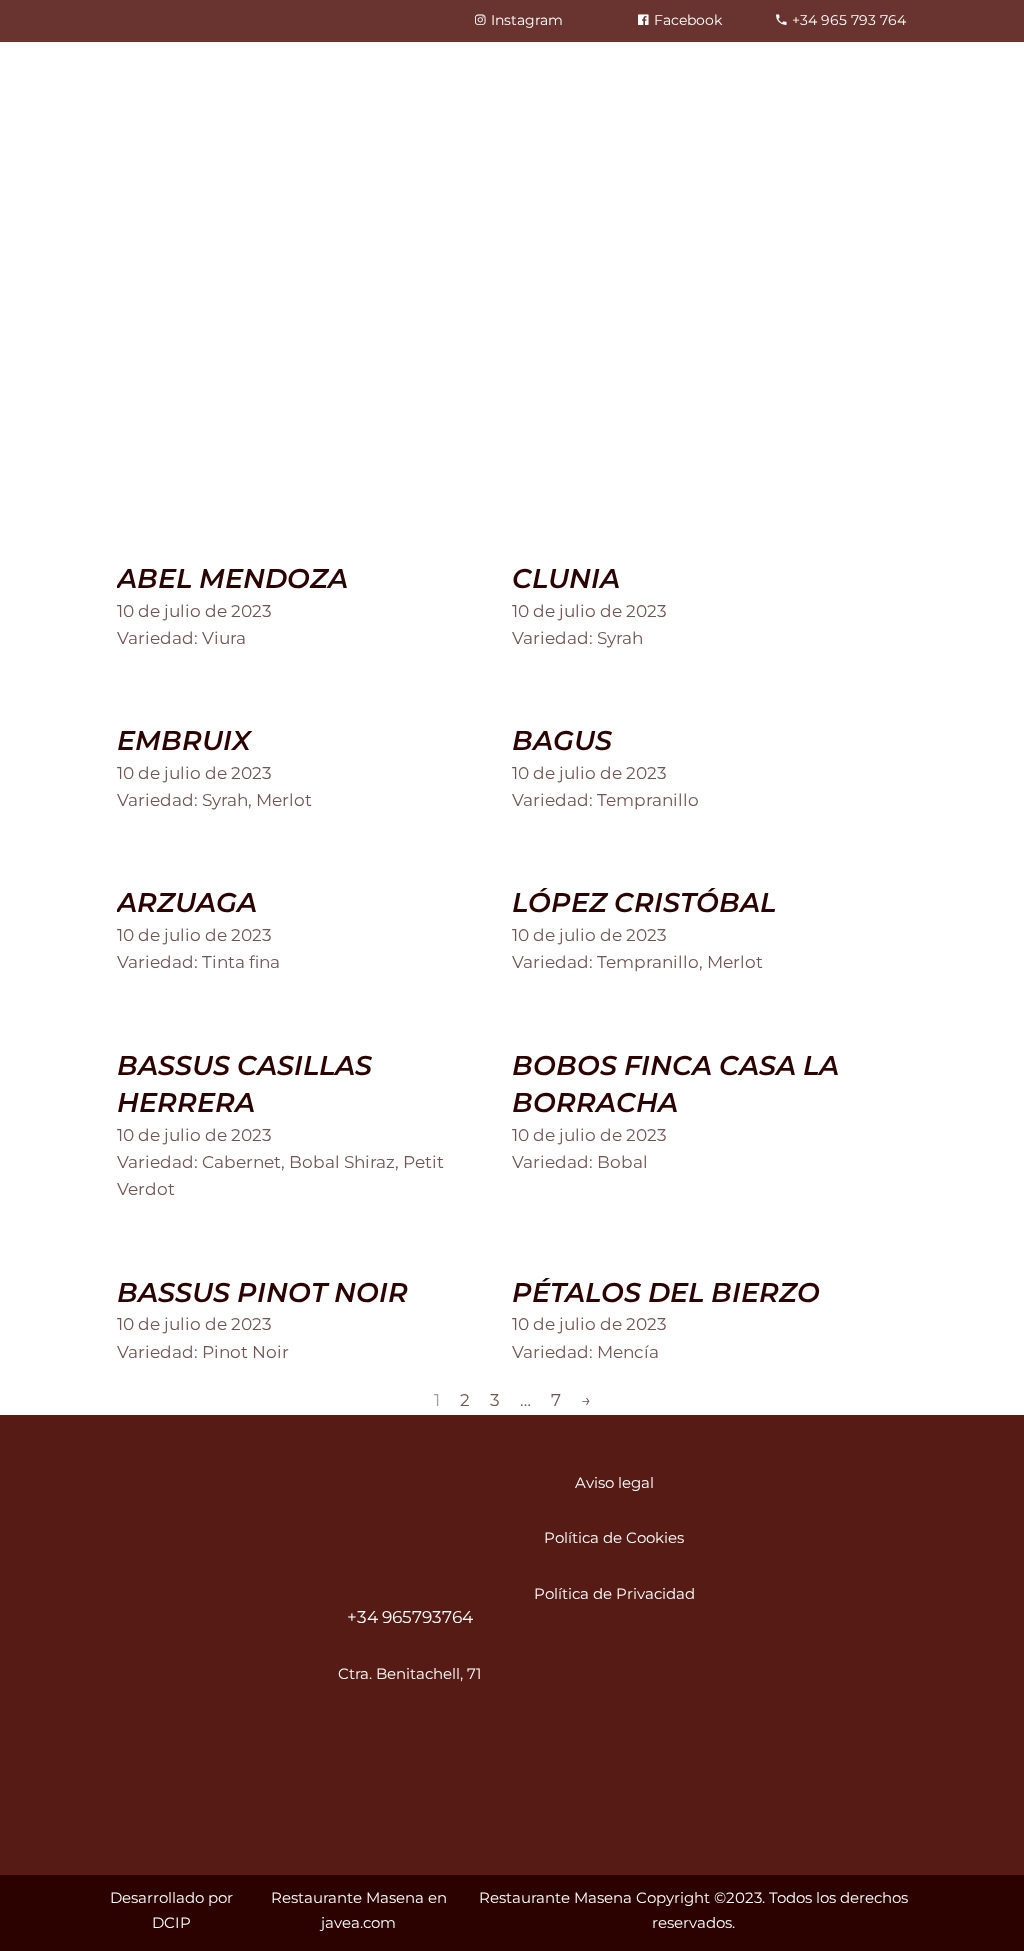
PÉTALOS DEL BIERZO (666, 1292)
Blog (684, 77)
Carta (507, 77)
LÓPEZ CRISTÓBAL (644, 902)
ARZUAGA (187, 902)
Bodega (597, 77)
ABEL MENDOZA (232, 578)
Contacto (776, 77)
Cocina (422, 77)
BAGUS (562, 740)
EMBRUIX (184, 740)
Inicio (197, 77)
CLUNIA (566, 578)
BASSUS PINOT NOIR (262, 1292)
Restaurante (306, 77)
